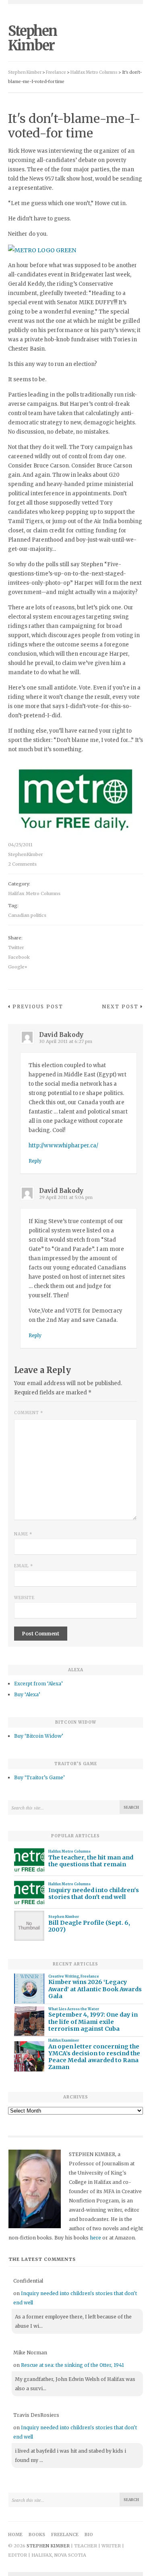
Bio (89, 2534)
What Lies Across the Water (74, 2009)
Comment (29, 1413)
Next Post (120, 1007)
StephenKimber (26, 854)
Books (37, 2534)
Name (23, 1534)
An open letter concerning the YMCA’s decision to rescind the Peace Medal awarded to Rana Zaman (94, 2057)
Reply (35, 1161)
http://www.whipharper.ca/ (63, 1146)
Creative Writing (64, 1976)
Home (15, 2534)
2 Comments (22, 864)
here (95, 2238)
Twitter (16, 947)
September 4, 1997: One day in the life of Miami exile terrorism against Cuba (93, 2022)
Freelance (90, 1976)
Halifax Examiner (64, 2040)
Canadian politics (27, 915)
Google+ (18, 967)
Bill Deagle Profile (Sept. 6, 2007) (89, 1926)
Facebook (19, 957)
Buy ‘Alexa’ (27, 1694)
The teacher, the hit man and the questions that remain (91, 1861)
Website (24, 1598)
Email (24, 1566)
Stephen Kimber (32, 38)
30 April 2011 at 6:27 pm (66, 1041)
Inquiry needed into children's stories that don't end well (94, 1894)
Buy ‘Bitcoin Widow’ (39, 1736)
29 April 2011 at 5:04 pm (66, 1197)
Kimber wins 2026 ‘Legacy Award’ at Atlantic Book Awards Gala (95, 1989)
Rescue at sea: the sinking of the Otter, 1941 (72, 2365)
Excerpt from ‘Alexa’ (38, 1684)
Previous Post (38, 1007)
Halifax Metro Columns (34, 893)
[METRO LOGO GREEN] (42, 250)
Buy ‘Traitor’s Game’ (39, 1777)
